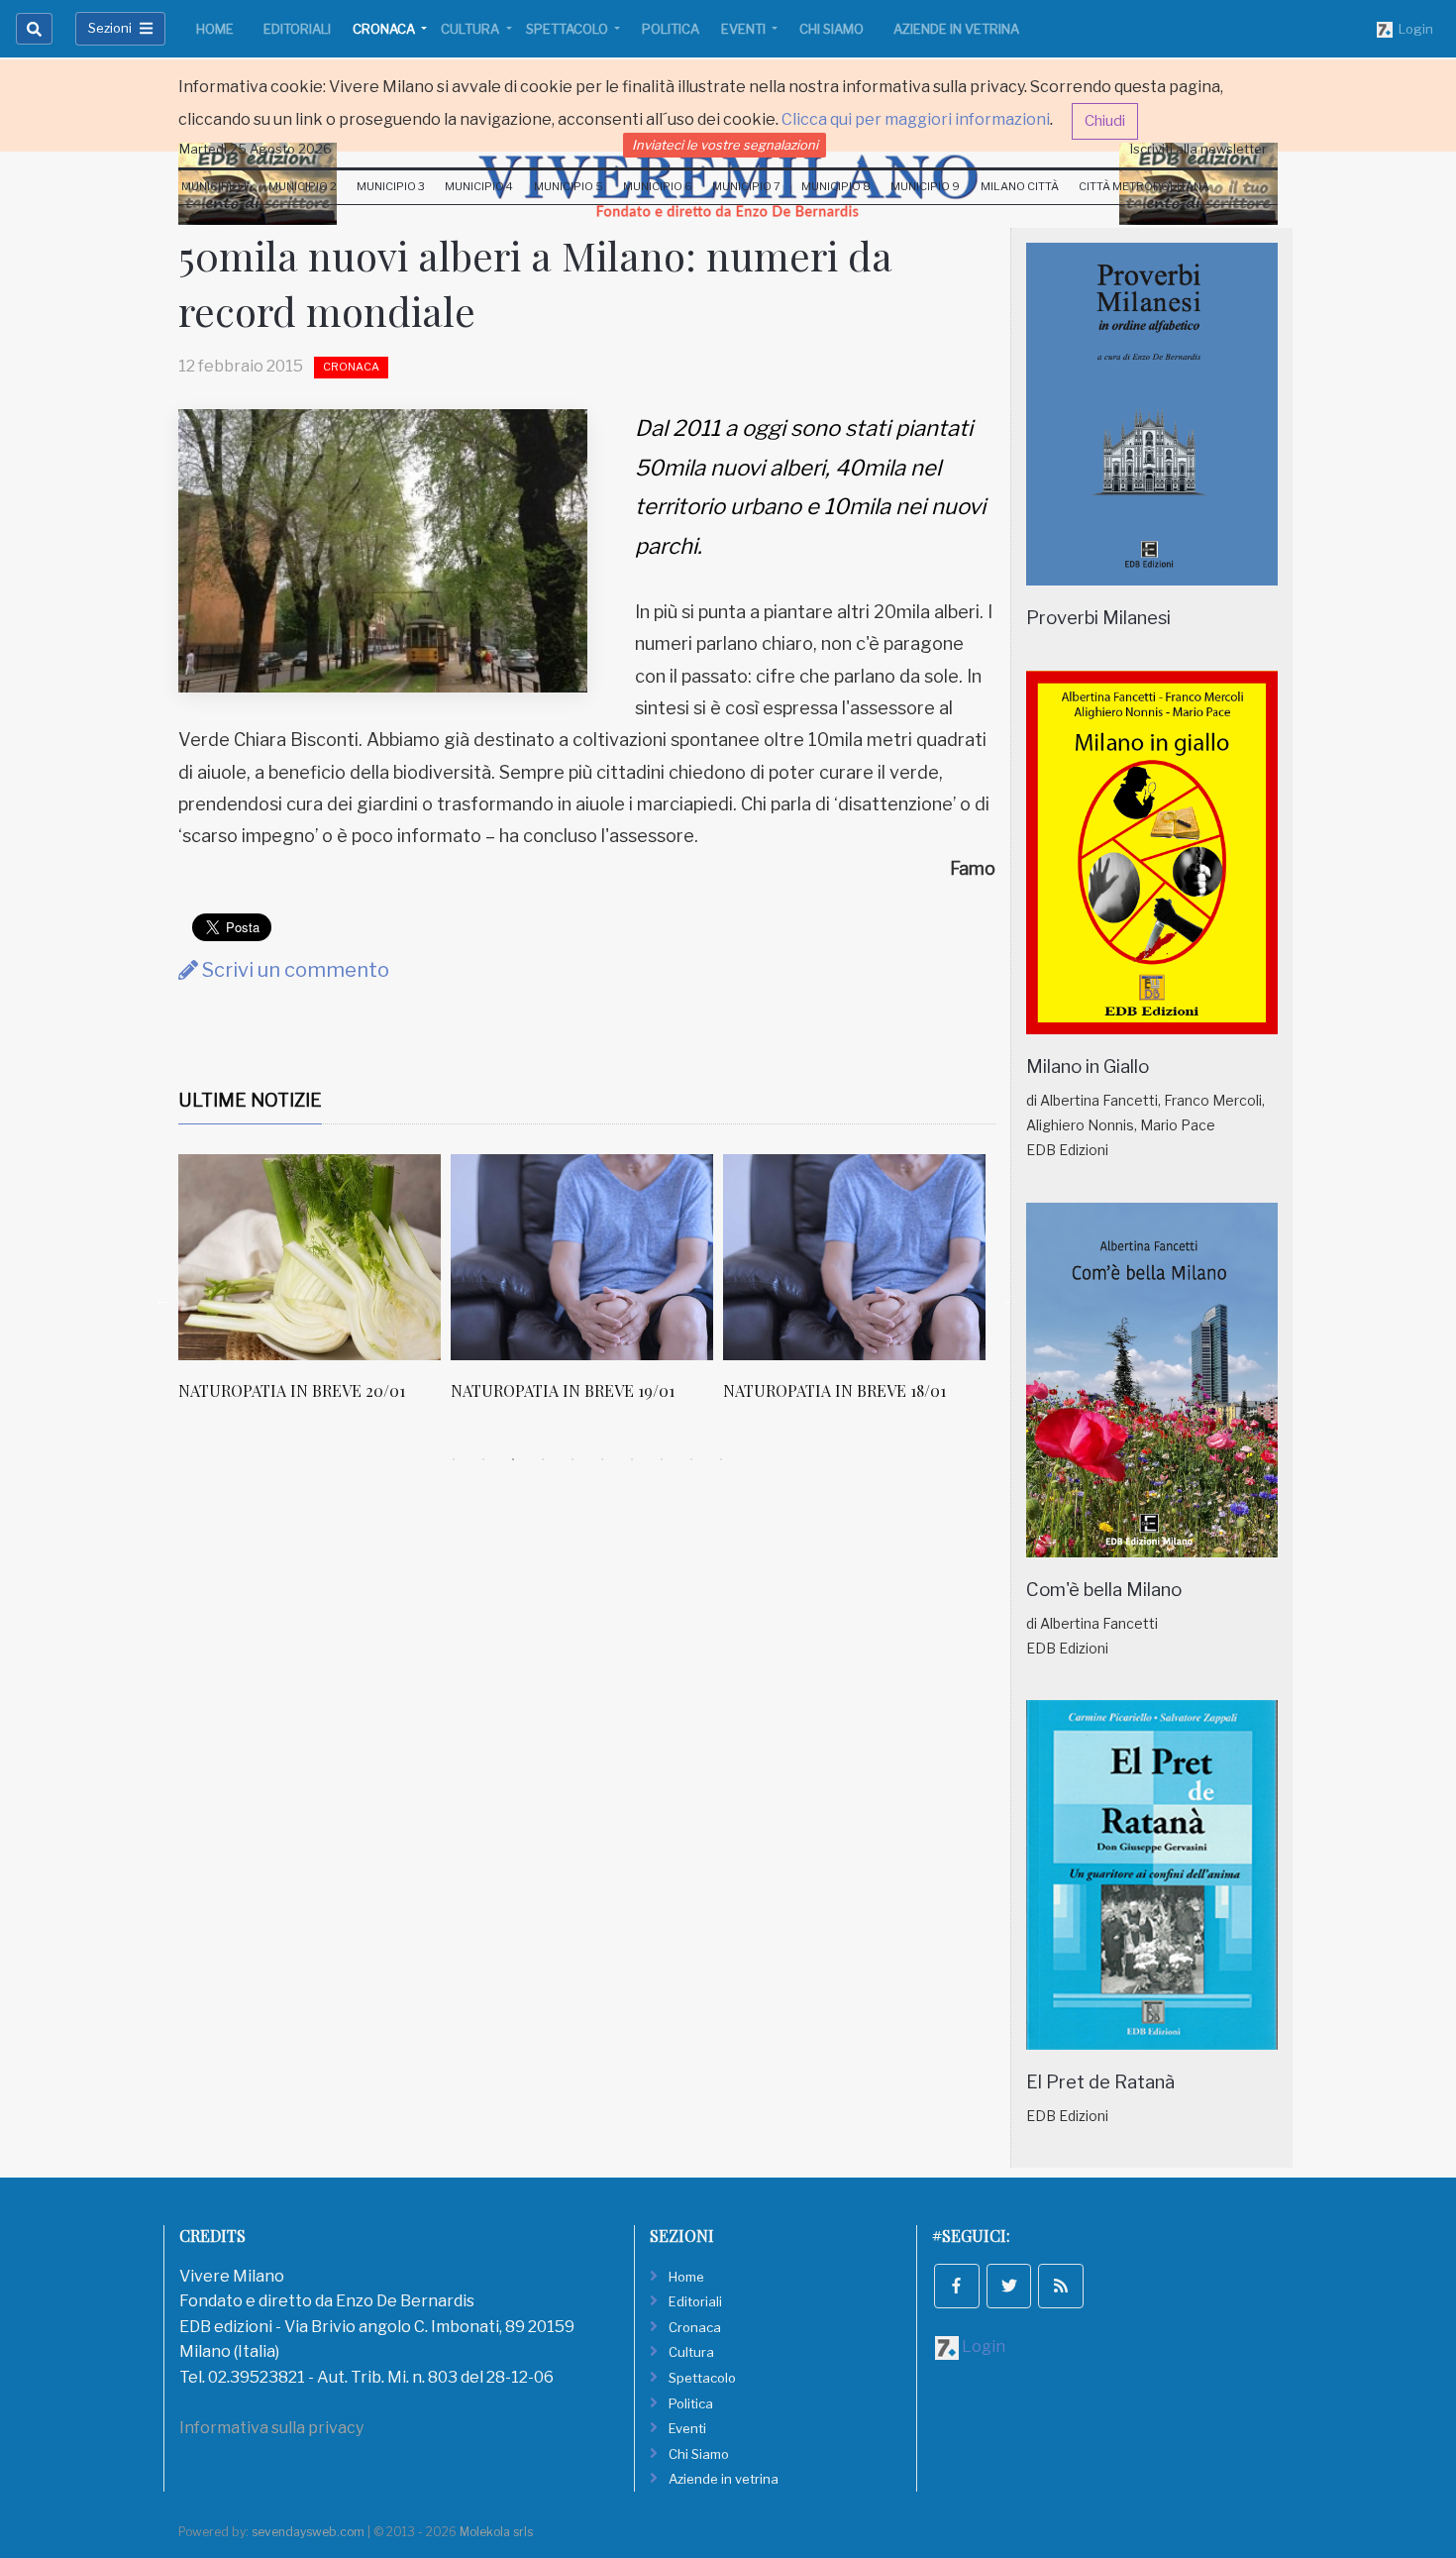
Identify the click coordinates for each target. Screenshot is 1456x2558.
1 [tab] (454, 1459)
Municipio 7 (746, 186)
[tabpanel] (314, 1288)
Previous (163, 1299)
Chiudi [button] (1105, 121)
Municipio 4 (479, 186)
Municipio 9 (925, 186)
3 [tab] (513, 1459)
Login (1413, 29)
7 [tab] (632, 1459)
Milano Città (1020, 186)
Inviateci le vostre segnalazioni (725, 145)
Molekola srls (496, 2532)
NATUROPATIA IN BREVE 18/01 (834, 1390)
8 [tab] (662, 1459)
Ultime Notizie (250, 1100)
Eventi (745, 29)
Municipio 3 (391, 186)
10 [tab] (721, 1459)
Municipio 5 (569, 186)
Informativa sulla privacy (271, 2428)
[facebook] (957, 2287)
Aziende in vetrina (956, 29)
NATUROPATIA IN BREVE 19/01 (563, 1390)
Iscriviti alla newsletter (1198, 149)
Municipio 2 (303, 186)
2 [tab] (483, 1459)
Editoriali (297, 29)
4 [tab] (543, 1459)
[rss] (1061, 2287)
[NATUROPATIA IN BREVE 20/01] (310, 1257)
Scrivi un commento (294, 970)
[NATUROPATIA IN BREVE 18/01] (854, 1257)
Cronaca (385, 29)
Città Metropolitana (1144, 186)
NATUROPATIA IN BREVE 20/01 (292, 1390)
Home (215, 29)
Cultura (471, 29)
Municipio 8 (836, 186)
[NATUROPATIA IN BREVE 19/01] (582, 1257)
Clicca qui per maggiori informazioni (916, 119)
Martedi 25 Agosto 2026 (256, 149)
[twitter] (1009, 2287)
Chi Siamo (832, 29)
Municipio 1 (214, 186)
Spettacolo (569, 29)
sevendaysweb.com (308, 2532)
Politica (671, 29)
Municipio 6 (658, 186)
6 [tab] (602, 1459)
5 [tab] (572, 1459)
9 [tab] (691, 1459)
